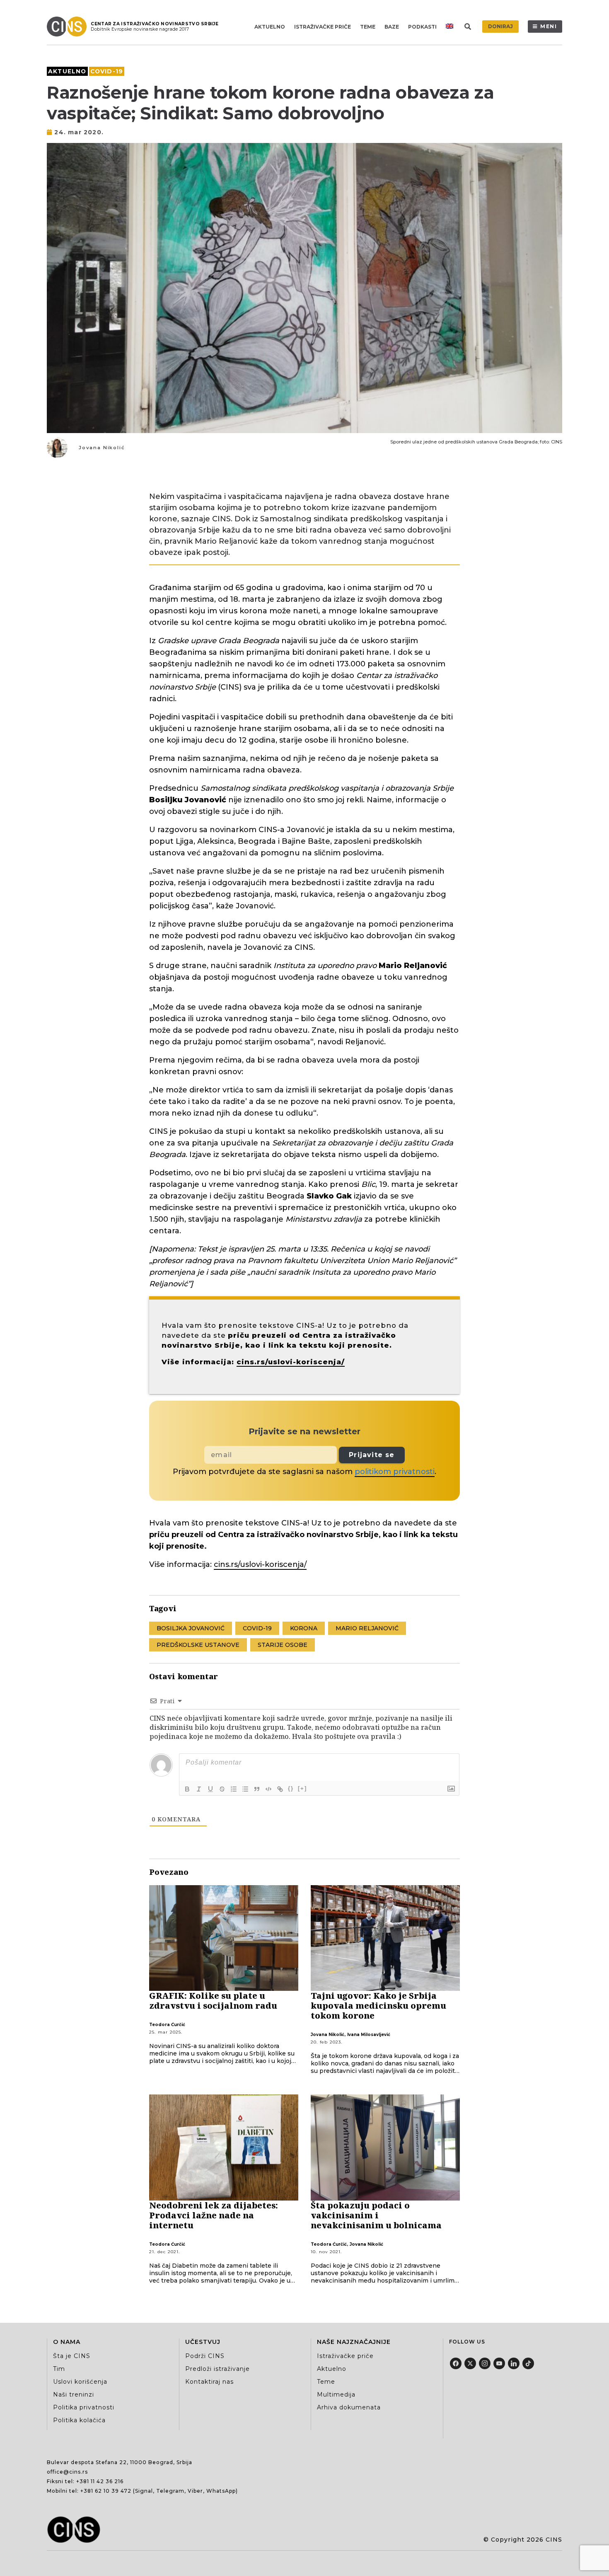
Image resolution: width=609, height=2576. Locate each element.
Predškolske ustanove (198, 1645)
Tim (59, 2369)
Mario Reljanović (367, 1628)
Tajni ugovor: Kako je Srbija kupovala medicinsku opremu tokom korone (378, 2006)
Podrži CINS (205, 2356)
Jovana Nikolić (102, 448)
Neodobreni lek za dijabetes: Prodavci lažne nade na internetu (214, 2215)
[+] (302, 1788)
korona (304, 1628)
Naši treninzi (74, 2394)
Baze (392, 27)
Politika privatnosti (84, 2407)
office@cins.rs (67, 2472)
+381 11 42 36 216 (100, 2481)
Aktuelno (270, 27)
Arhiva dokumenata (349, 2407)
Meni (549, 26)
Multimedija (336, 2394)
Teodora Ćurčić (167, 2025)
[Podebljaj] (187, 1789)
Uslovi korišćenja (80, 2382)
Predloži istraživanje (217, 2369)
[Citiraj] (257, 1789)
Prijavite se (372, 1455)
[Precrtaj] (222, 1789)
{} (291, 1788)
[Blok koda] (268, 1789)
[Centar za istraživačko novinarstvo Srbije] (69, 27)
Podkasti (422, 27)
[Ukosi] (199, 1789)
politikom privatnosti (395, 1472)
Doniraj (500, 26)
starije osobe (283, 1645)
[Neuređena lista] (245, 1789)
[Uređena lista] (234, 1789)
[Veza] (280, 1789)
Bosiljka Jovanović (191, 1628)
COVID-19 (107, 71)
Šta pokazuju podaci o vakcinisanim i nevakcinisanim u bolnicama (376, 2215)
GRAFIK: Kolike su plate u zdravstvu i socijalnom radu (213, 2001)
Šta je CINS (72, 2356)
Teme (368, 27)
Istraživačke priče (323, 27)
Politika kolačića (79, 2420)
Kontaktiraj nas (209, 2382)
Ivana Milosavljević (369, 2035)
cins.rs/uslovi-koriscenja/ (291, 1362)
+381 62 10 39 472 (106, 2491)
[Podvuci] (210, 1789)
